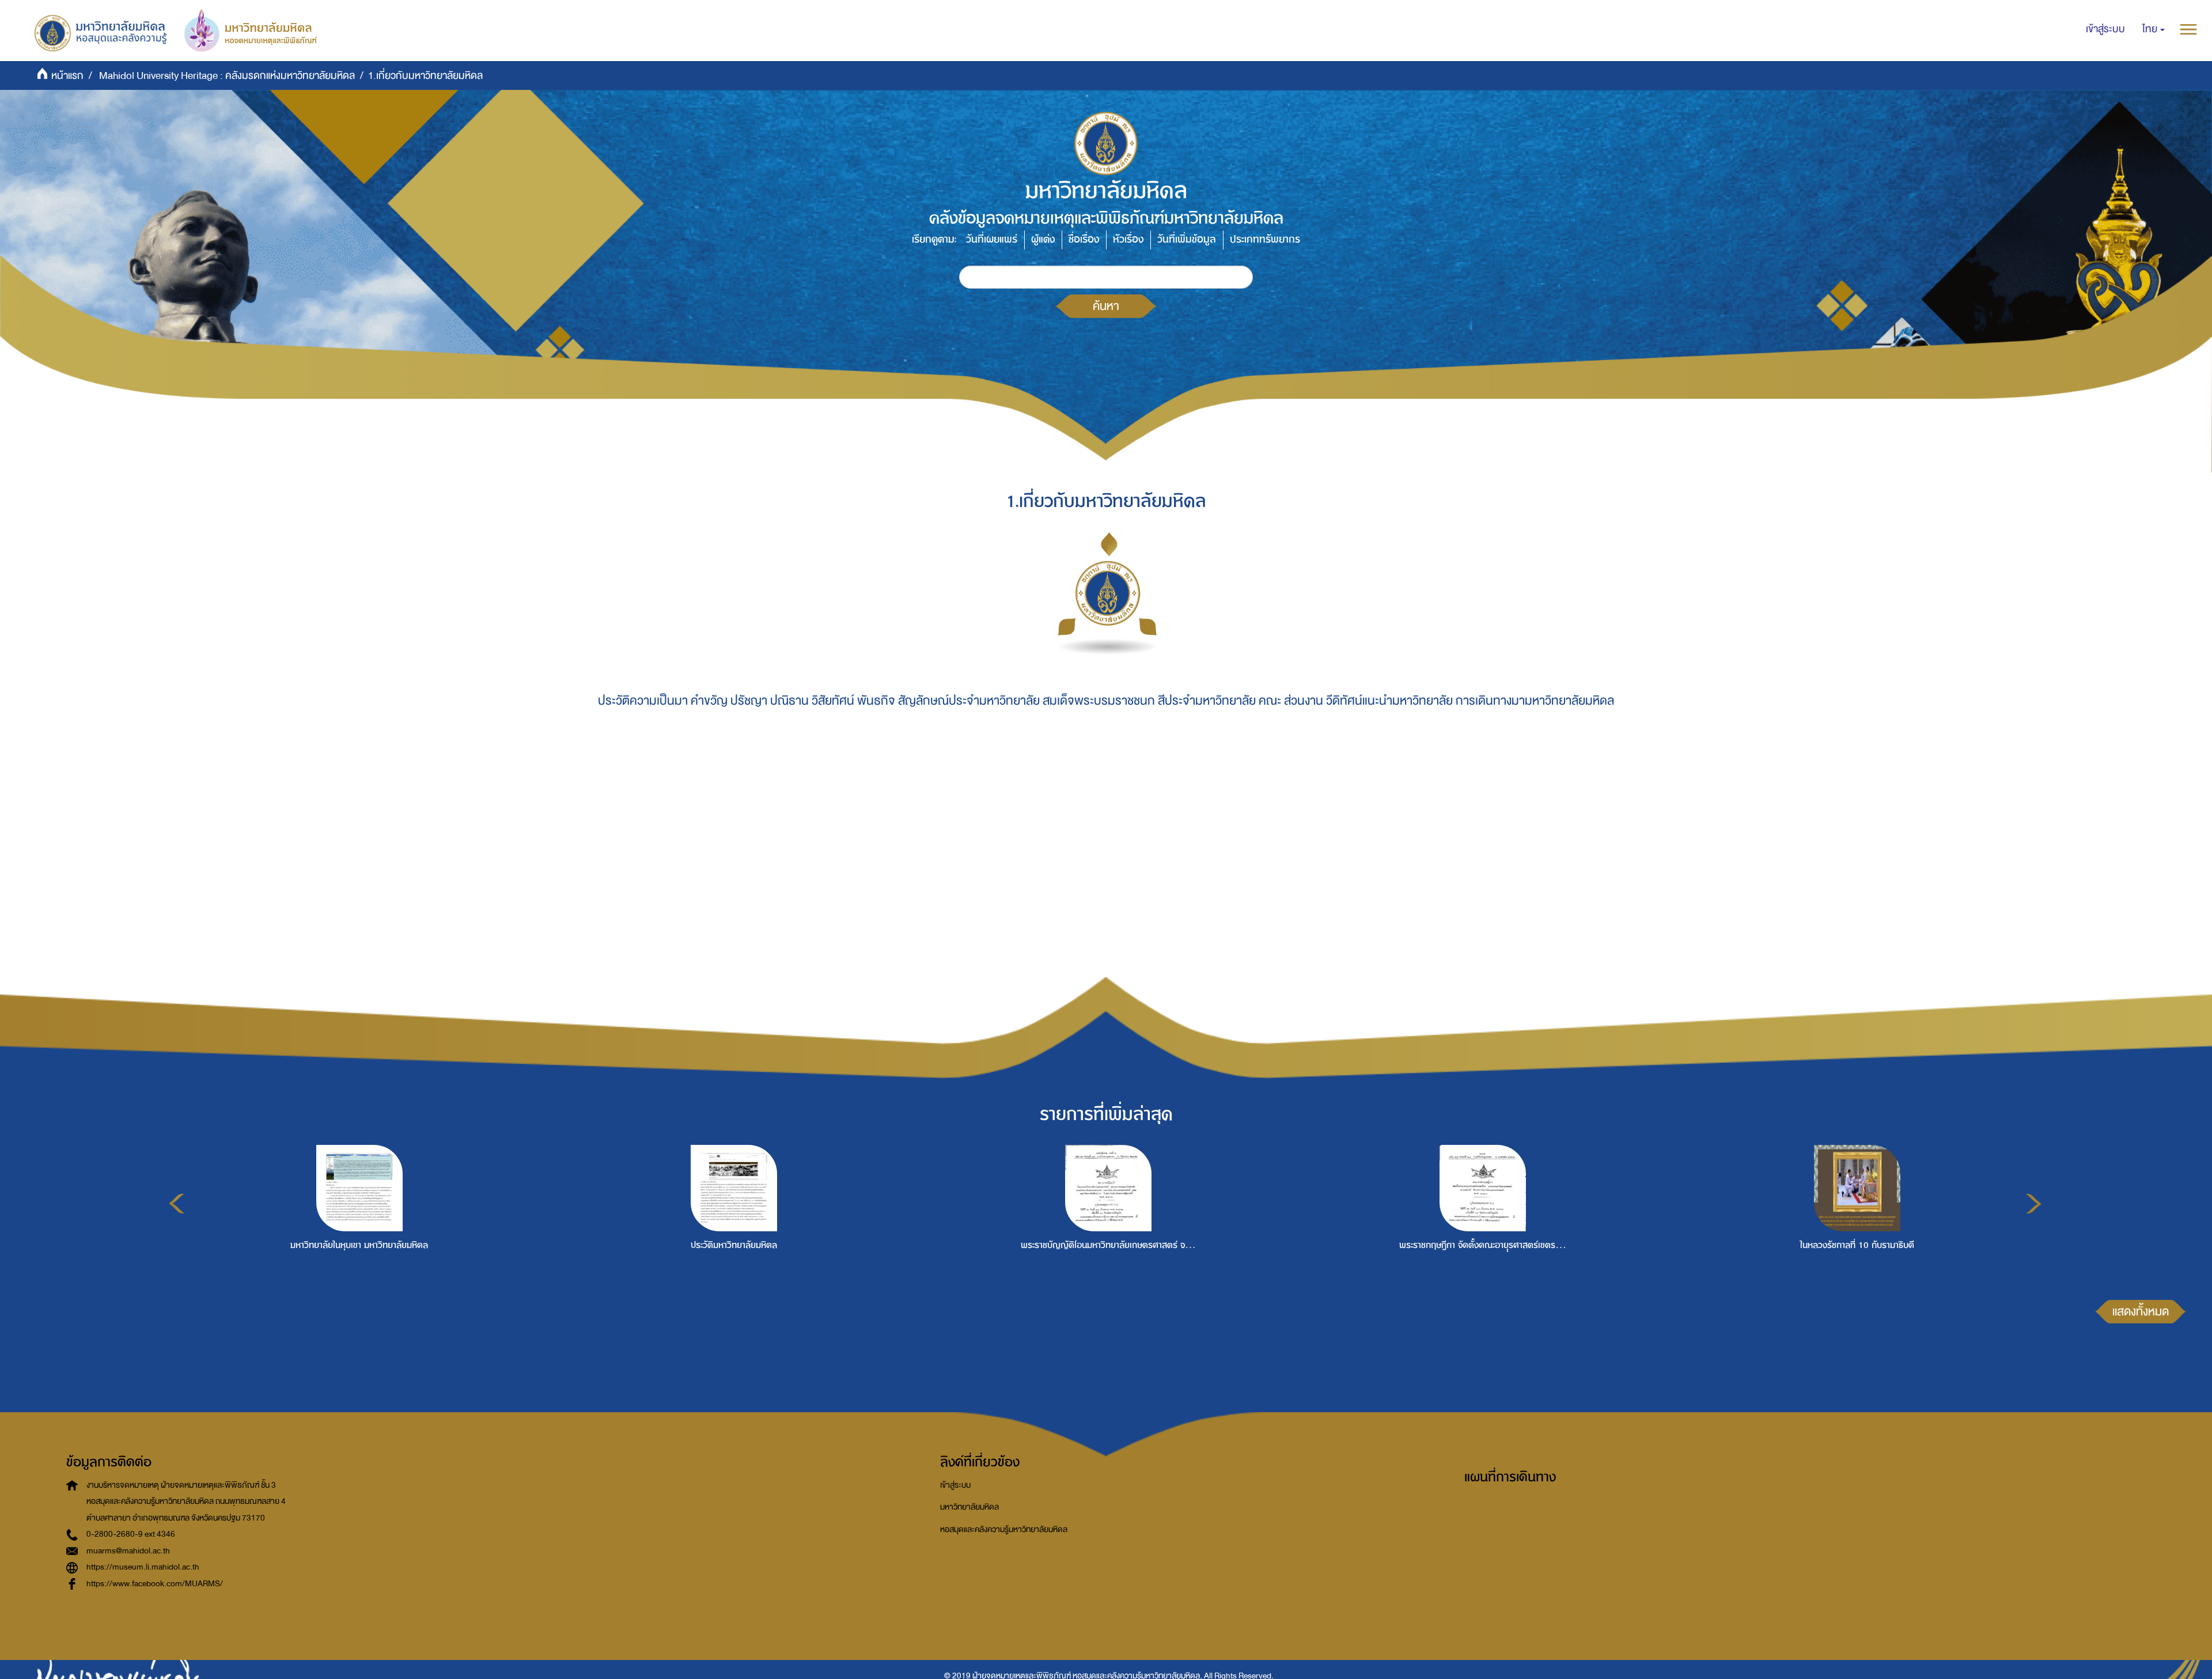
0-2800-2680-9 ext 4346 (131, 1534)
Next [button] (2034, 1204)
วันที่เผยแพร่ (992, 239)
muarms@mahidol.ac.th (128, 1551)
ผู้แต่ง (1043, 239)
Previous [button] (177, 1204)
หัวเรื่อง (1128, 239)
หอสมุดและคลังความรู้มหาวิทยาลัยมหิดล (1004, 1529)
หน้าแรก (67, 76)
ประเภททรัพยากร (1265, 239)
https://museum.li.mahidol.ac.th (143, 1567)
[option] (357, 1228)
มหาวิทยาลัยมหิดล (969, 1507)
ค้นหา (1106, 306)
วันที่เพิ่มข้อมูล (1187, 239)
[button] (2154, 29)
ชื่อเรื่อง (1084, 239)
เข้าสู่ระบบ (955, 1485)
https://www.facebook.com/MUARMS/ (155, 1584)
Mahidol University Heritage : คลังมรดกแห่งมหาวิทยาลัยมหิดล (227, 76)
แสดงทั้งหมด (2141, 1311)
